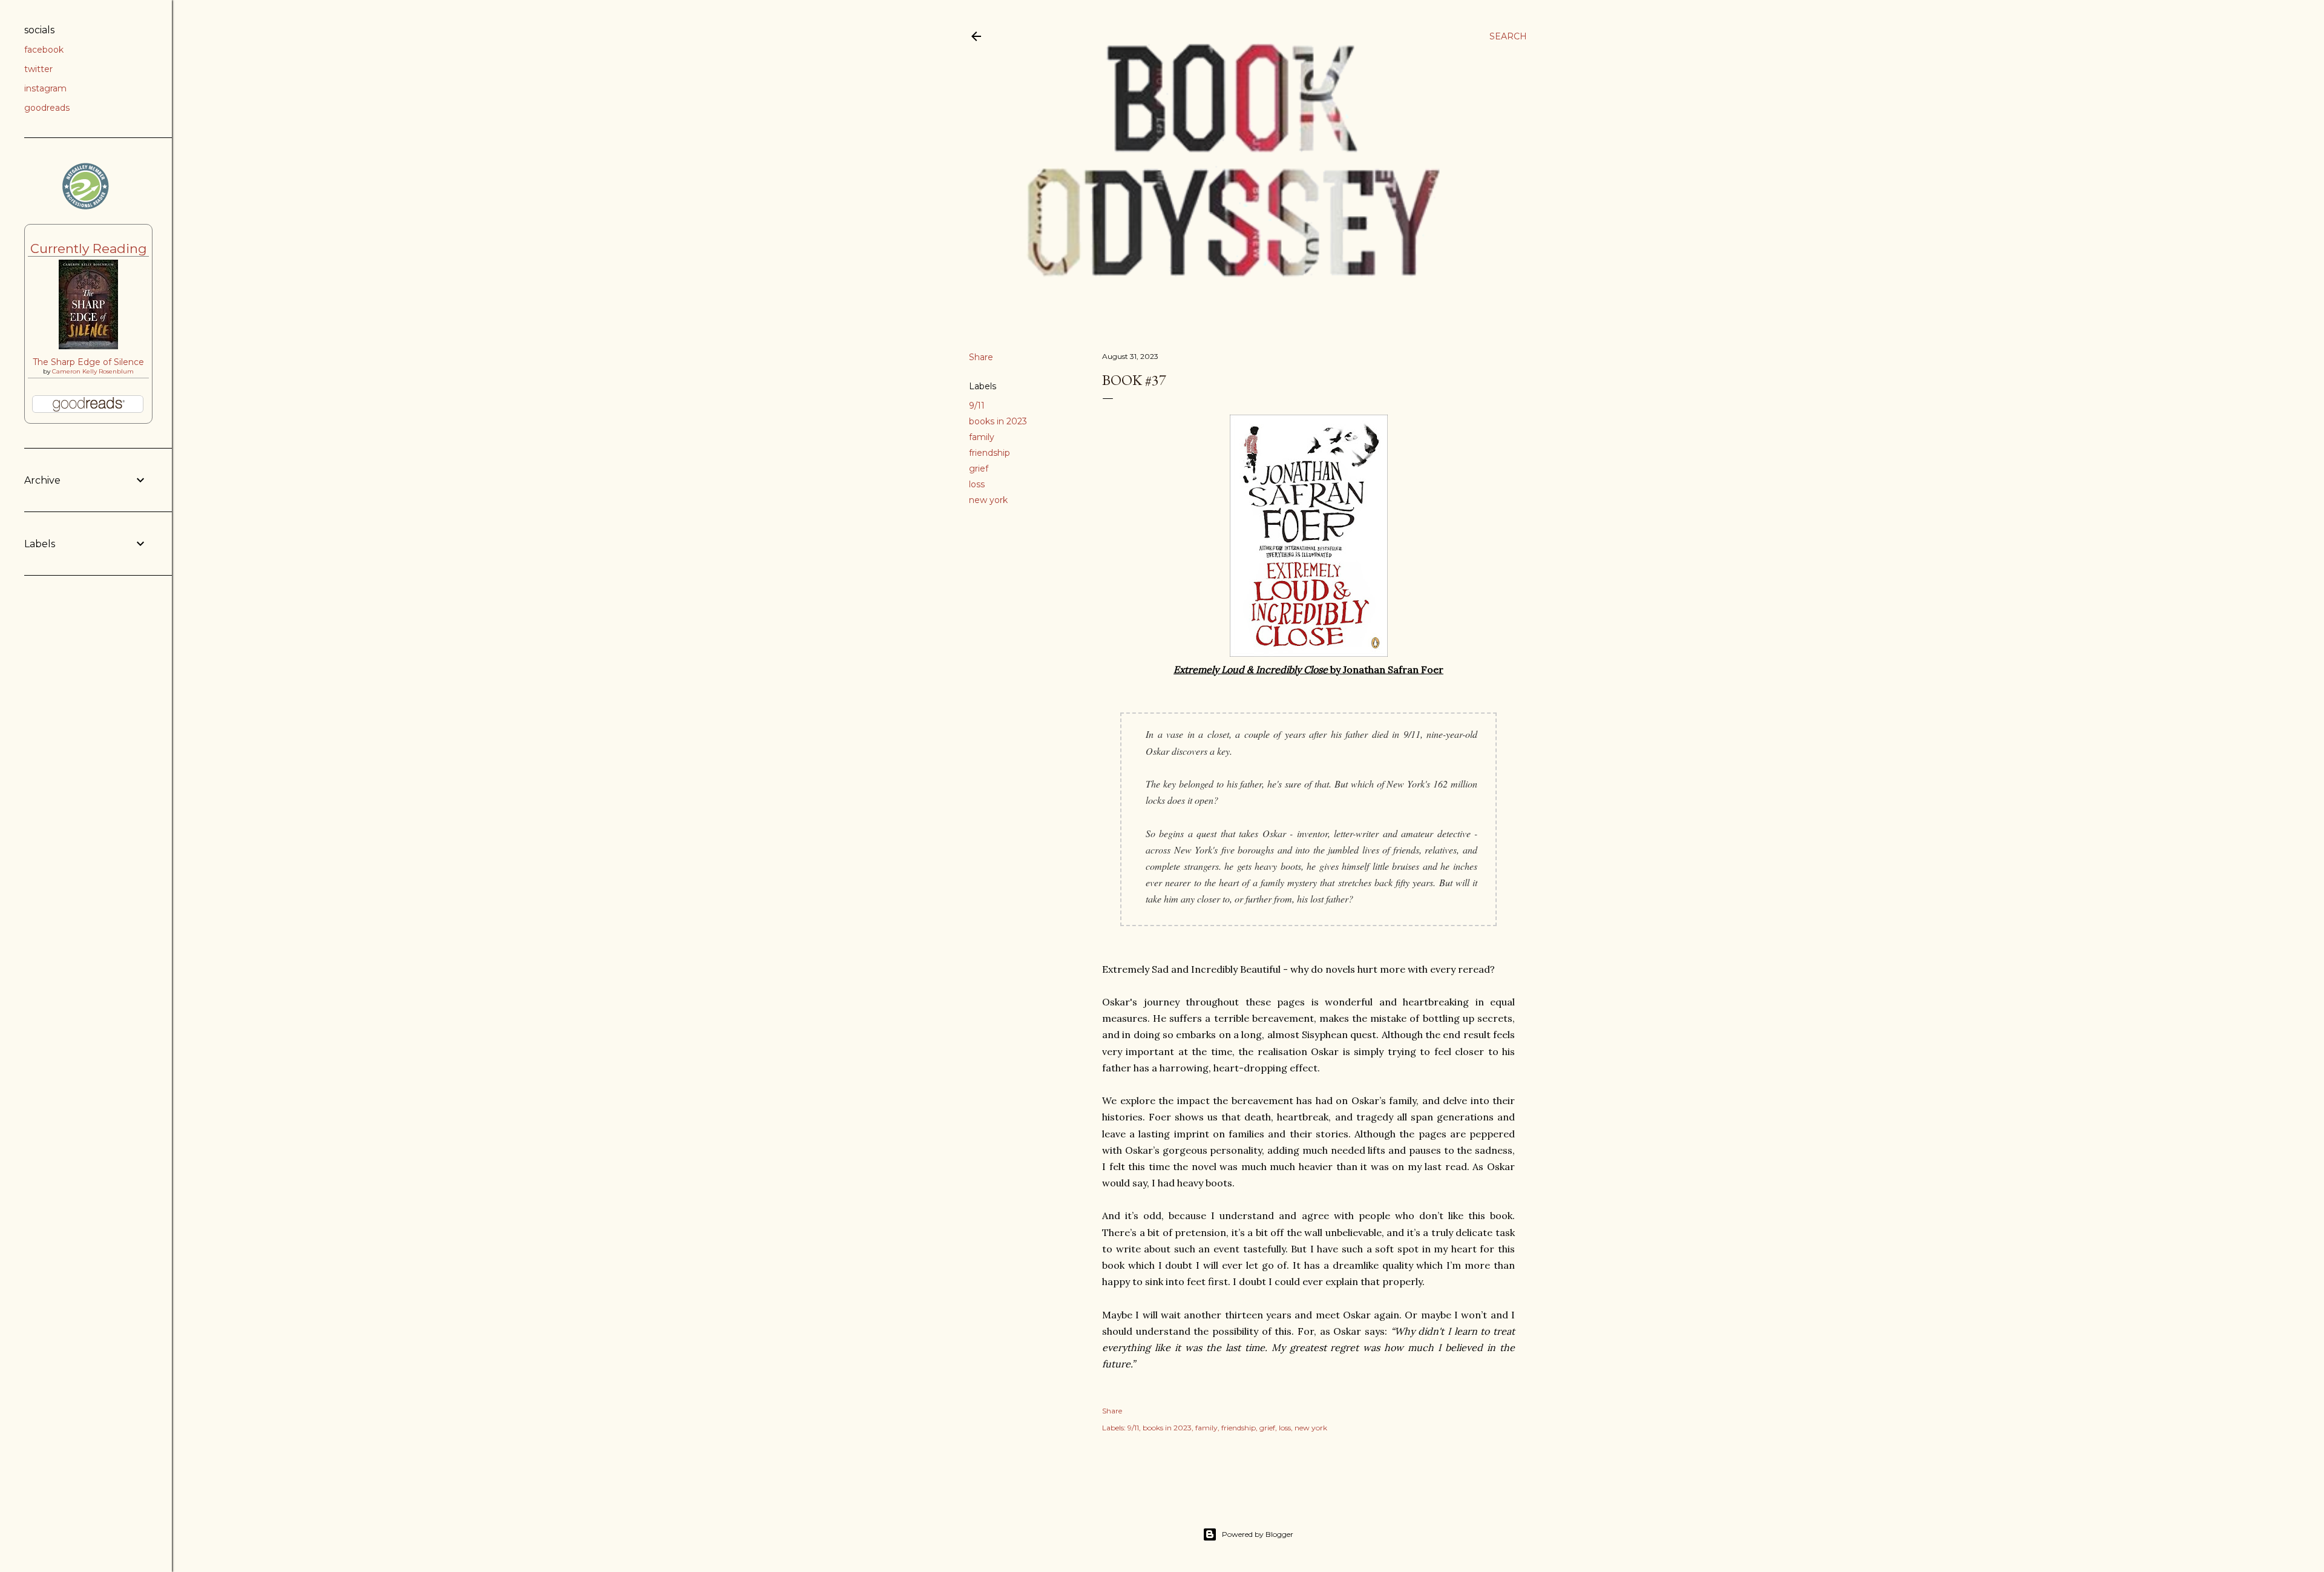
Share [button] (981, 357)
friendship (990, 453)
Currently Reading (89, 248)
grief (979, 469)
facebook (44, 50)
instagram (45, 88)
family (982, 437)
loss (977, 484)
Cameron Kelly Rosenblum (93, 371)
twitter (38, 69)
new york (988, 500)
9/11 (977, 406)
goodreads (47, 108)
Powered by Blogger (1258, 1534)
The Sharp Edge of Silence (88, 362)
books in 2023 (998, 421)
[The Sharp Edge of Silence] (88, 346)
